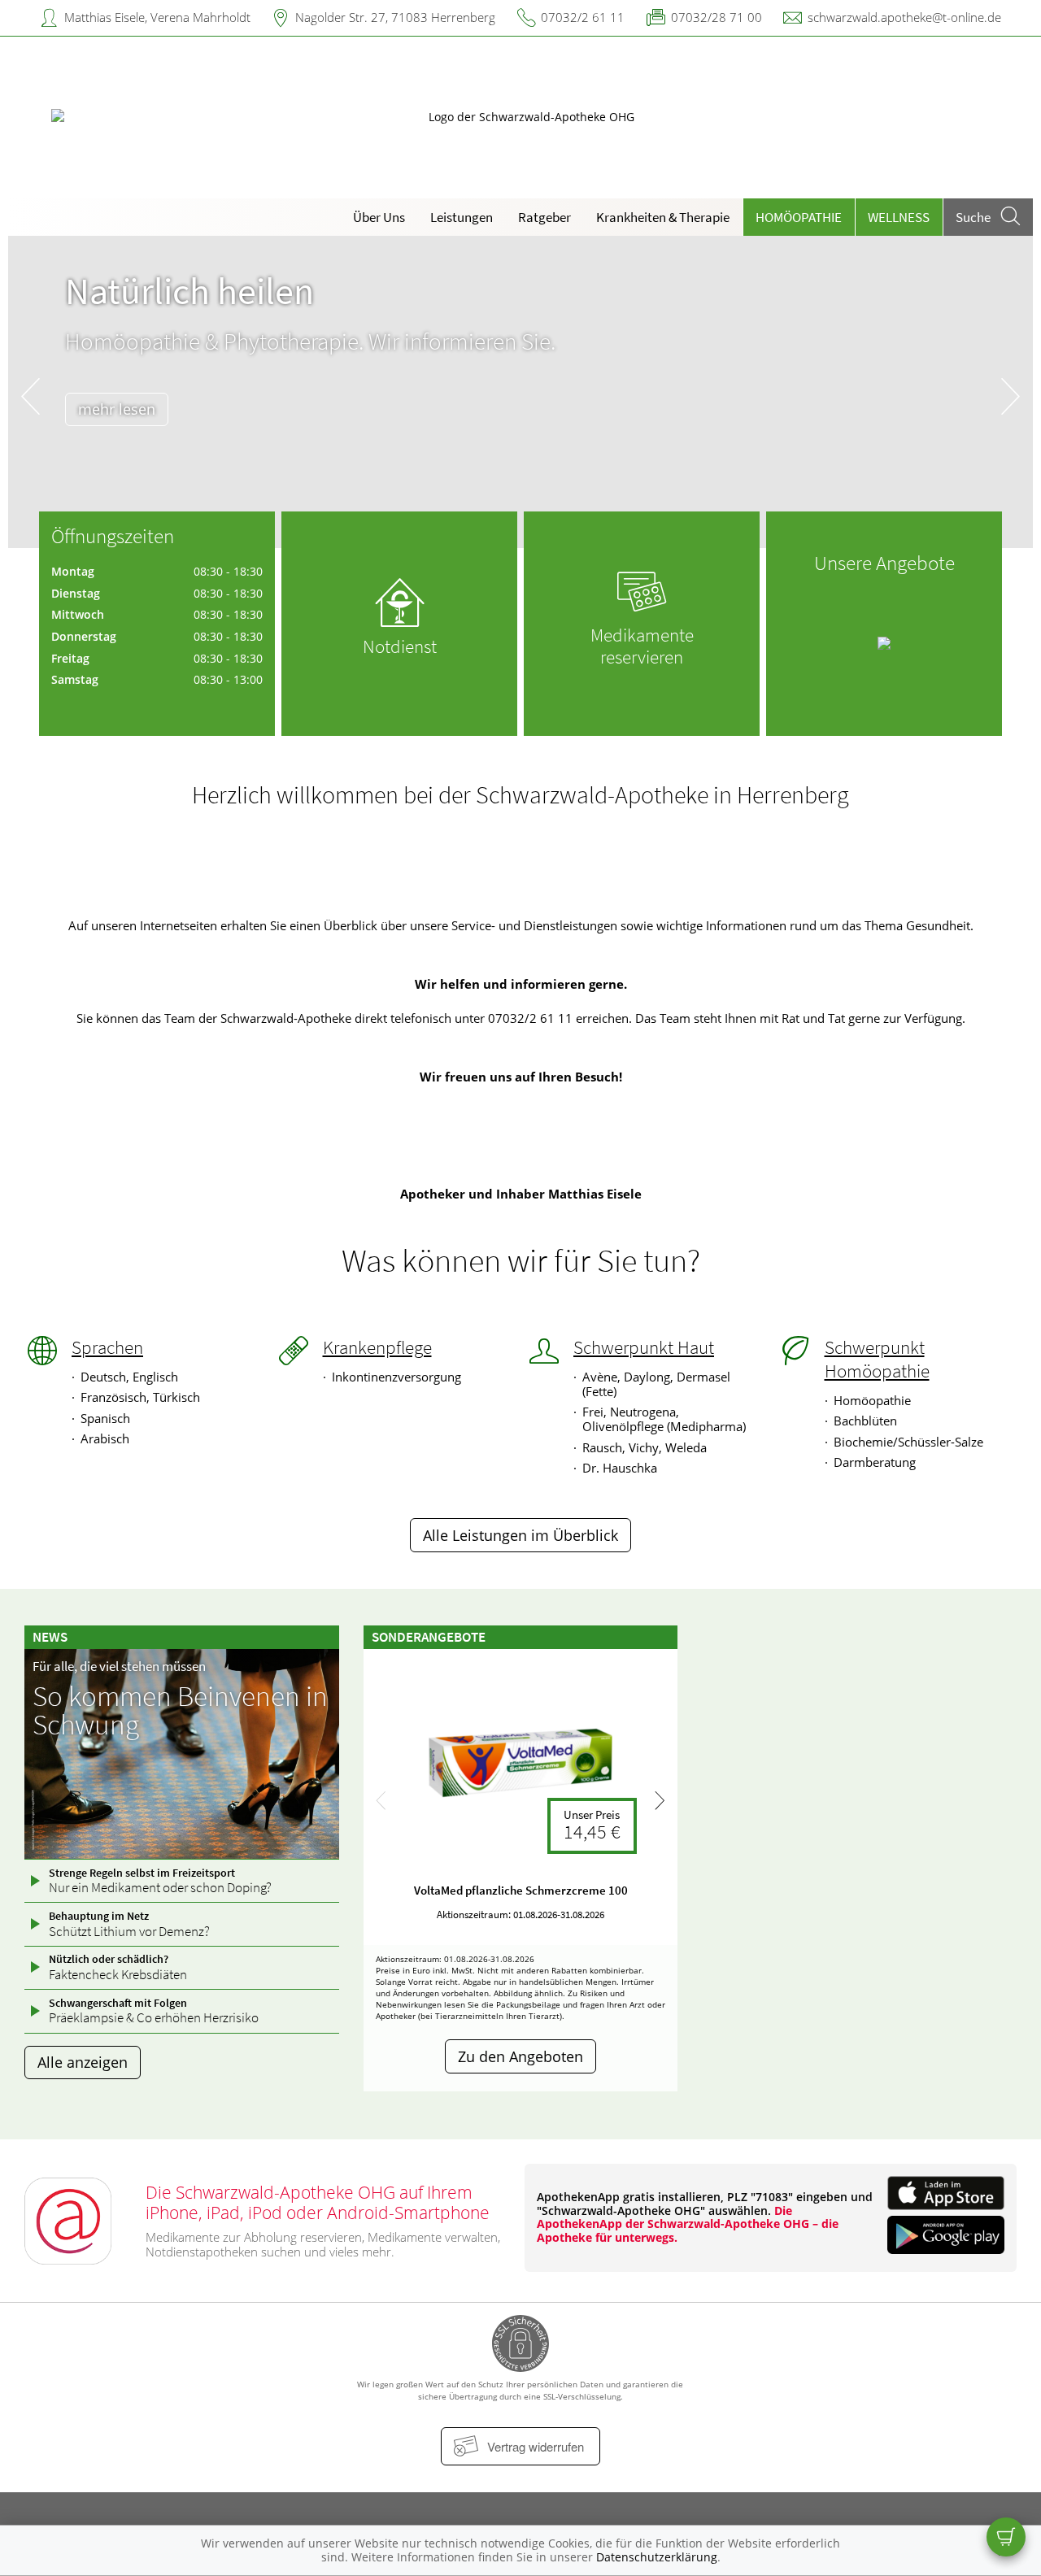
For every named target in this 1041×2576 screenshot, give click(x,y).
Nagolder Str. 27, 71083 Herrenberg (395, 17)
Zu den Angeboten (520, 2056)
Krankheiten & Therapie (663, 217)
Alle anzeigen (83, 2062)
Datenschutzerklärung (657, 2557)
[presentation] (30, 396)
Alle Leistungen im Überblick (520, 1535)
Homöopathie (799, 217)
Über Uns (379, 217)
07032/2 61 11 (583, 17)
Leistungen (462, 217)
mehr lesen (117, 409)
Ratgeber (544, 217)
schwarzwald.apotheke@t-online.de (904, 17)
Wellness (899, 217)
